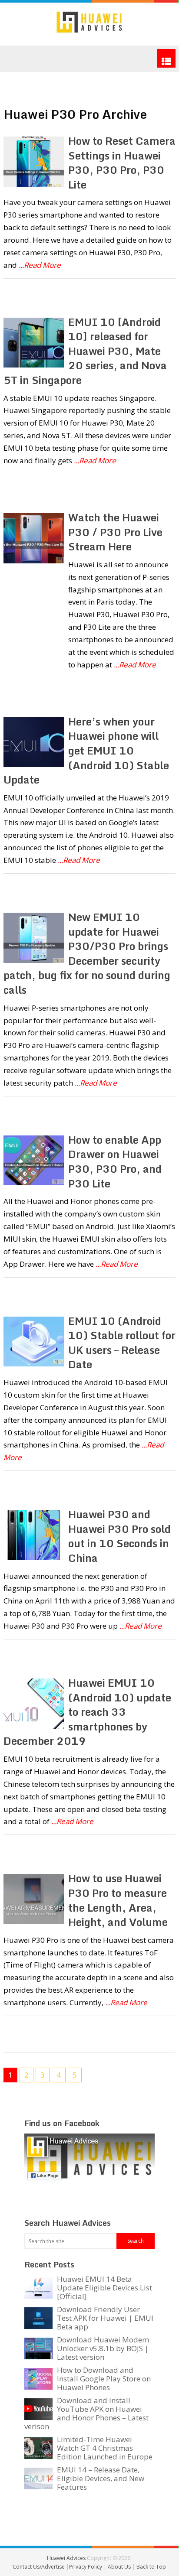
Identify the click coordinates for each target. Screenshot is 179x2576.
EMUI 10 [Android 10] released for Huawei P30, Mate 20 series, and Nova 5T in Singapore (85, 351)
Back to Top (151, 2567)
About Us (120, 2567)
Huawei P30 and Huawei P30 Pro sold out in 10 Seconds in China (119, 1536)
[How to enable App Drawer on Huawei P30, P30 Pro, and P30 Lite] (34, 1161)
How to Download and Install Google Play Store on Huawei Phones (104, 2379)
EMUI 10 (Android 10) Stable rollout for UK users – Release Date (122, 1343)
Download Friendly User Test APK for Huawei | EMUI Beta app (105, 2318)
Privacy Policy (86, 2567)
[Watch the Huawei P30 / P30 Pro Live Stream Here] (34, 538)
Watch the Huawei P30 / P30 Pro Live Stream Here (115, 532)
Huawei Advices (66, 2558)
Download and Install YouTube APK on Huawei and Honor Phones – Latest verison (86, 2413)
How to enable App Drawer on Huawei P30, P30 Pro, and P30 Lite (115, 1161)
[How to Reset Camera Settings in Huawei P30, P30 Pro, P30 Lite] (34, 162)
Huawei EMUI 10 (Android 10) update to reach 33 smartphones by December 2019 (87, 1712)
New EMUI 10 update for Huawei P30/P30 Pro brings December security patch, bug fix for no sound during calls (87, 953)
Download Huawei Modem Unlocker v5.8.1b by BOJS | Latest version (103, 2348)
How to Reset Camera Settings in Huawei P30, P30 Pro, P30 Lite (122, 163)
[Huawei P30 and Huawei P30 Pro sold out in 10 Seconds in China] (34, 1535)
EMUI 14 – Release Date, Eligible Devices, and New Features (101, 2478)
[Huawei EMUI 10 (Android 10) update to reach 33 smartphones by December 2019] (34, 1704)
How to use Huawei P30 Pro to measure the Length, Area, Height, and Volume (118, 1900)
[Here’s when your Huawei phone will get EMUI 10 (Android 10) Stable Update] (34, 742)
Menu (166, 58)
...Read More (40, 265)
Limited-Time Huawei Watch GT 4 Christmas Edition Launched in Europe (105, 2448)
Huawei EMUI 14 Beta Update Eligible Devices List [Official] (104, 2288)
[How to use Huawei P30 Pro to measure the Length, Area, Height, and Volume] (34, 1899)
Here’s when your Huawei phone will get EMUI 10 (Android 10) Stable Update (86, 750)
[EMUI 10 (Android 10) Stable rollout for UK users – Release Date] (34, 1342)
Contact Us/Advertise (39, 2567)
